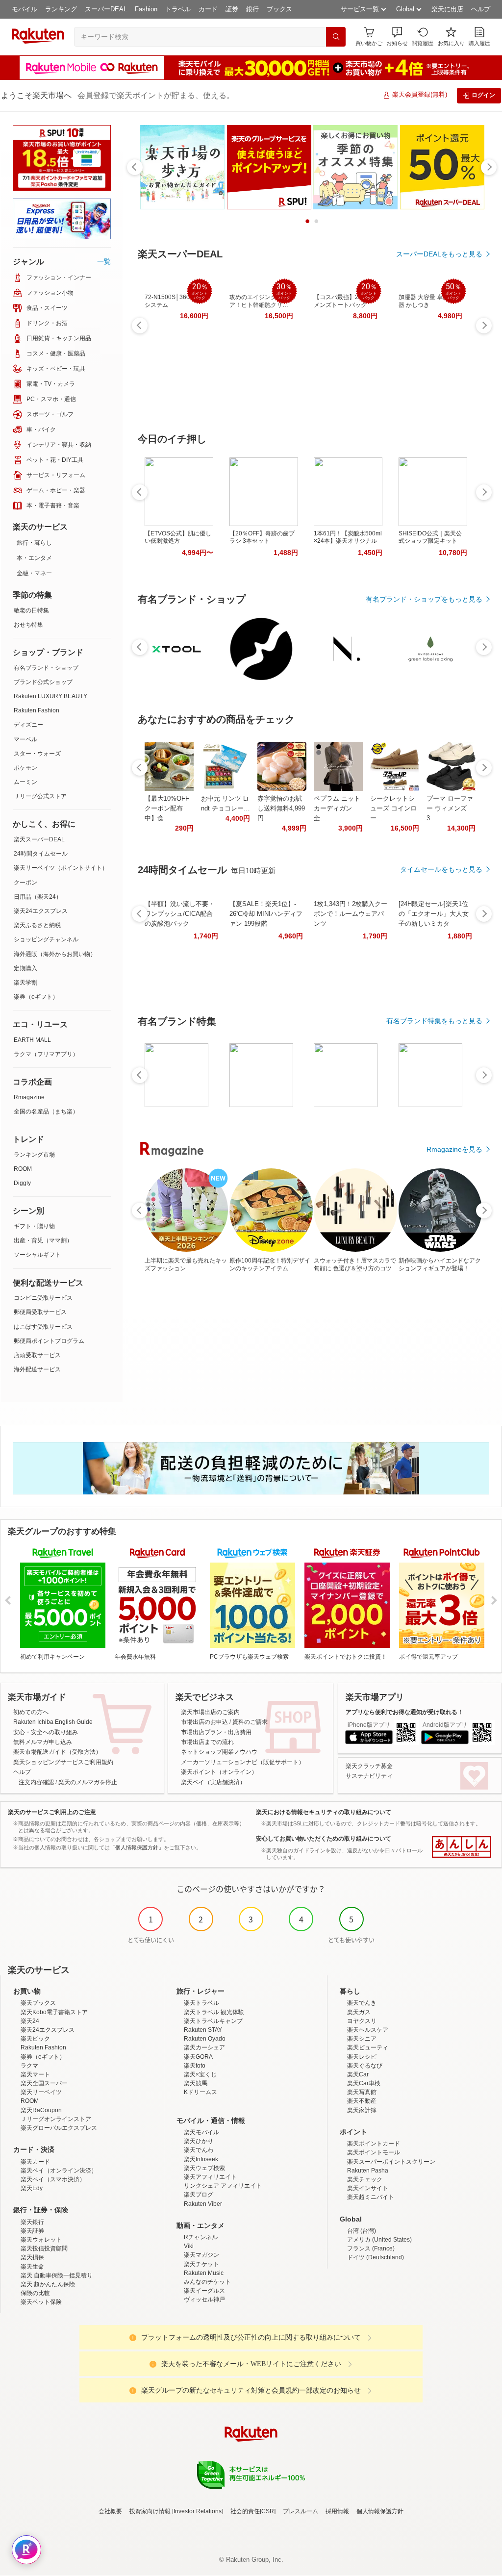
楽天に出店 (447, 9)
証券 (232, 9)
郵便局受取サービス (40, 1312)
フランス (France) (371, 2248)
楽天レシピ (362, 2057)
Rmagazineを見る (454, 1149)
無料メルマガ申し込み (43, 1742)
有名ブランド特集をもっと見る (434, 1021)
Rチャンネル (201, 2237)
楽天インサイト (368, 2188)
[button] (397, 37)
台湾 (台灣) (362, 2231)
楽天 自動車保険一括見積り (57, 2275)
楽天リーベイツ (41, 2092)
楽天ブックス (38, 2003)
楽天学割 (25, 983)
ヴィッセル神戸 (204, 2299)
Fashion (146, 9)
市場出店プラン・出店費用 (216, 1732)
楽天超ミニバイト (371, 2197)
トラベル (178, 9)
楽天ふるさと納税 (37, 925)
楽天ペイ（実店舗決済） (213, 1782)
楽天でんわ (199, 2150)
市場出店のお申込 (204, 1722)
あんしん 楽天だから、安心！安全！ (462, 1847)
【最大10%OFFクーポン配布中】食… (167, 808)
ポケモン (25, 768)
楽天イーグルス (204, 2291)
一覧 (104, 261)
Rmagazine (29, 1097)
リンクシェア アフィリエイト (223, 2186)
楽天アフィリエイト (210, 2177)
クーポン (25, 883)
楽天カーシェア (204, 2047)
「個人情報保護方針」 (137, 1847)
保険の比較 (35, 2293)
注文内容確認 (36, 1782)
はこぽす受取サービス (43, 1327)
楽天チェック (365, 2179)
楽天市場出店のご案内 (210, 1712)
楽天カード (35, 2162)
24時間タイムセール (41, 854)
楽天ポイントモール (374, 2152)
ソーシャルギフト (37, 1255)
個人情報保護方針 (380, 2511)
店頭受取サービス (37, 1355)
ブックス (279, 9)
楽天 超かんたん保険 (48, 2284)
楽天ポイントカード (374, 2144)
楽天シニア (362, 2039)
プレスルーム (301, 2511)
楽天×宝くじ (200, 2074)
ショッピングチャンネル (46, 939)
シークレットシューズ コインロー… (393, 808)
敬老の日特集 (31, 610)
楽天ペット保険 (41, 2302)
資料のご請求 (250, 1722)
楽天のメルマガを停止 (88, 1782)
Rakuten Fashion (37, 710)
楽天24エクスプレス (41, 911)
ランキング (61, 9)
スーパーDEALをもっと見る (439, 254)
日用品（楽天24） (38, 897)
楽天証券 (32, 2231)
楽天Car (358, 2074)
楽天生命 (32, 2267)
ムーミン (25, 782)
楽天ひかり (199, 2141)
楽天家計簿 (362, 2110)
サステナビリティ (369, 1776)
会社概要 (110, 2511)
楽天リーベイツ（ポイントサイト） (61, 868)
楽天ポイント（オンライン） (219, 1772)
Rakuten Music (204, 2273)
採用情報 (337, 2511)
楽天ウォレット (41, 2240)
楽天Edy (32, 2188)
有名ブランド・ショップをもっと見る (424, 599)
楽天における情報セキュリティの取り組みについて (324, 1812)
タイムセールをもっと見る (441, 869)
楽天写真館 (362, 2092)
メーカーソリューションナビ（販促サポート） (243, 1762)
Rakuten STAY (203, 2030)
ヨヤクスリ (362, 2021)
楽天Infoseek (201, 2159)
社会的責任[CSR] (253, 2511)
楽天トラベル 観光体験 (214, 2012)
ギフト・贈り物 (34, 1226)
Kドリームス (201, 2092)
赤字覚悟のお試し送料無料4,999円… (281, 808)
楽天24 (30, 2021)
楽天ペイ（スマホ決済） (53, 2179)
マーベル (25, 739)
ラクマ (29, 2066)
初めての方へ (31, 1712)
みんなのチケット (207, 2282)
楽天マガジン (201, 2255)
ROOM (23, 1169)
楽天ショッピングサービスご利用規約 (63, 1762)
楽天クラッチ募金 (369, 1766)
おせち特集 (28, 625)
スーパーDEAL (106, 9)
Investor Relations (198, 2511)
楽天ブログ (199, 2195)
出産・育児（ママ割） (43, 1240)
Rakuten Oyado (205, 2039)
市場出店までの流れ (207, 1742)
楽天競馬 (196, 2083)
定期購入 (25, 968)
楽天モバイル (201, 2132)
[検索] (336, 37)
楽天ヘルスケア (368, 2030)
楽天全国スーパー (44, 2083)
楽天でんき (362, 2003)
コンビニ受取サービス (43, 1298)
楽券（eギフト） (36, 997)
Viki (189, 2246)
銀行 (252, 9)
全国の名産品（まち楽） (46, 1111)
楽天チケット (201, 2264)
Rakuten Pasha (368, 2171)
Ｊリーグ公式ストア (40, 796)
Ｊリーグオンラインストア (56, 2119)
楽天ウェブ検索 (204, 2168)
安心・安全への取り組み (46, 1732)
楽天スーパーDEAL (39, 839)
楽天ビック (35, 2039)
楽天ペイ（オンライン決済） (59, 2171)
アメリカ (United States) (379, 2240)
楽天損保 (32, 2257)
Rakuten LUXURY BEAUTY (50, 696)
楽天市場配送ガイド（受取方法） (57, 1752)
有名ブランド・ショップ (46, 668)
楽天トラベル (201, 2003)
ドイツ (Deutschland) (376, 2257)
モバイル (25, 9)
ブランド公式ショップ (43, 682)
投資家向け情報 (150, 2511)
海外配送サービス (37, 1369)
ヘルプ (481, 9)
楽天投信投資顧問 (44, 2248)
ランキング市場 (34, 1155)
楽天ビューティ (368, 2047)
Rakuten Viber (203, 2204)
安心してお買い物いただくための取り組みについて (324, 1839)
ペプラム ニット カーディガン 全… (337, 808)
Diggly (22, 1183)
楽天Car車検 (364, 2083)
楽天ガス (359, 2012)
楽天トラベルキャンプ (213, 2021)
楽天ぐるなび (365, 2066)
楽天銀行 (32, 2222)
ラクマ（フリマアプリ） (46, 1054)
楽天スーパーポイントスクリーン (391, 2162)
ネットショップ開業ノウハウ (219, 1752)
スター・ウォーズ (37, 754)
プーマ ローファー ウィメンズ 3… (450, 808)
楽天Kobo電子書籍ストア (54, 2012)
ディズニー (28, 725)
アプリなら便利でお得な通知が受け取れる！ (404, 1712)
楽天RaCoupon (41, 2110)
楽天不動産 (362, 2101)
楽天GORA (198, 2057)
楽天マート (35, 2074)
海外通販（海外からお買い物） (55, 954)
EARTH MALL (32, 1040)
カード (208, 9)
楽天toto (195, 2066)
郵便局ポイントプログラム (49, 1341)
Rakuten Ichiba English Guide (53, 1722)
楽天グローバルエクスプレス (59, 2128)
